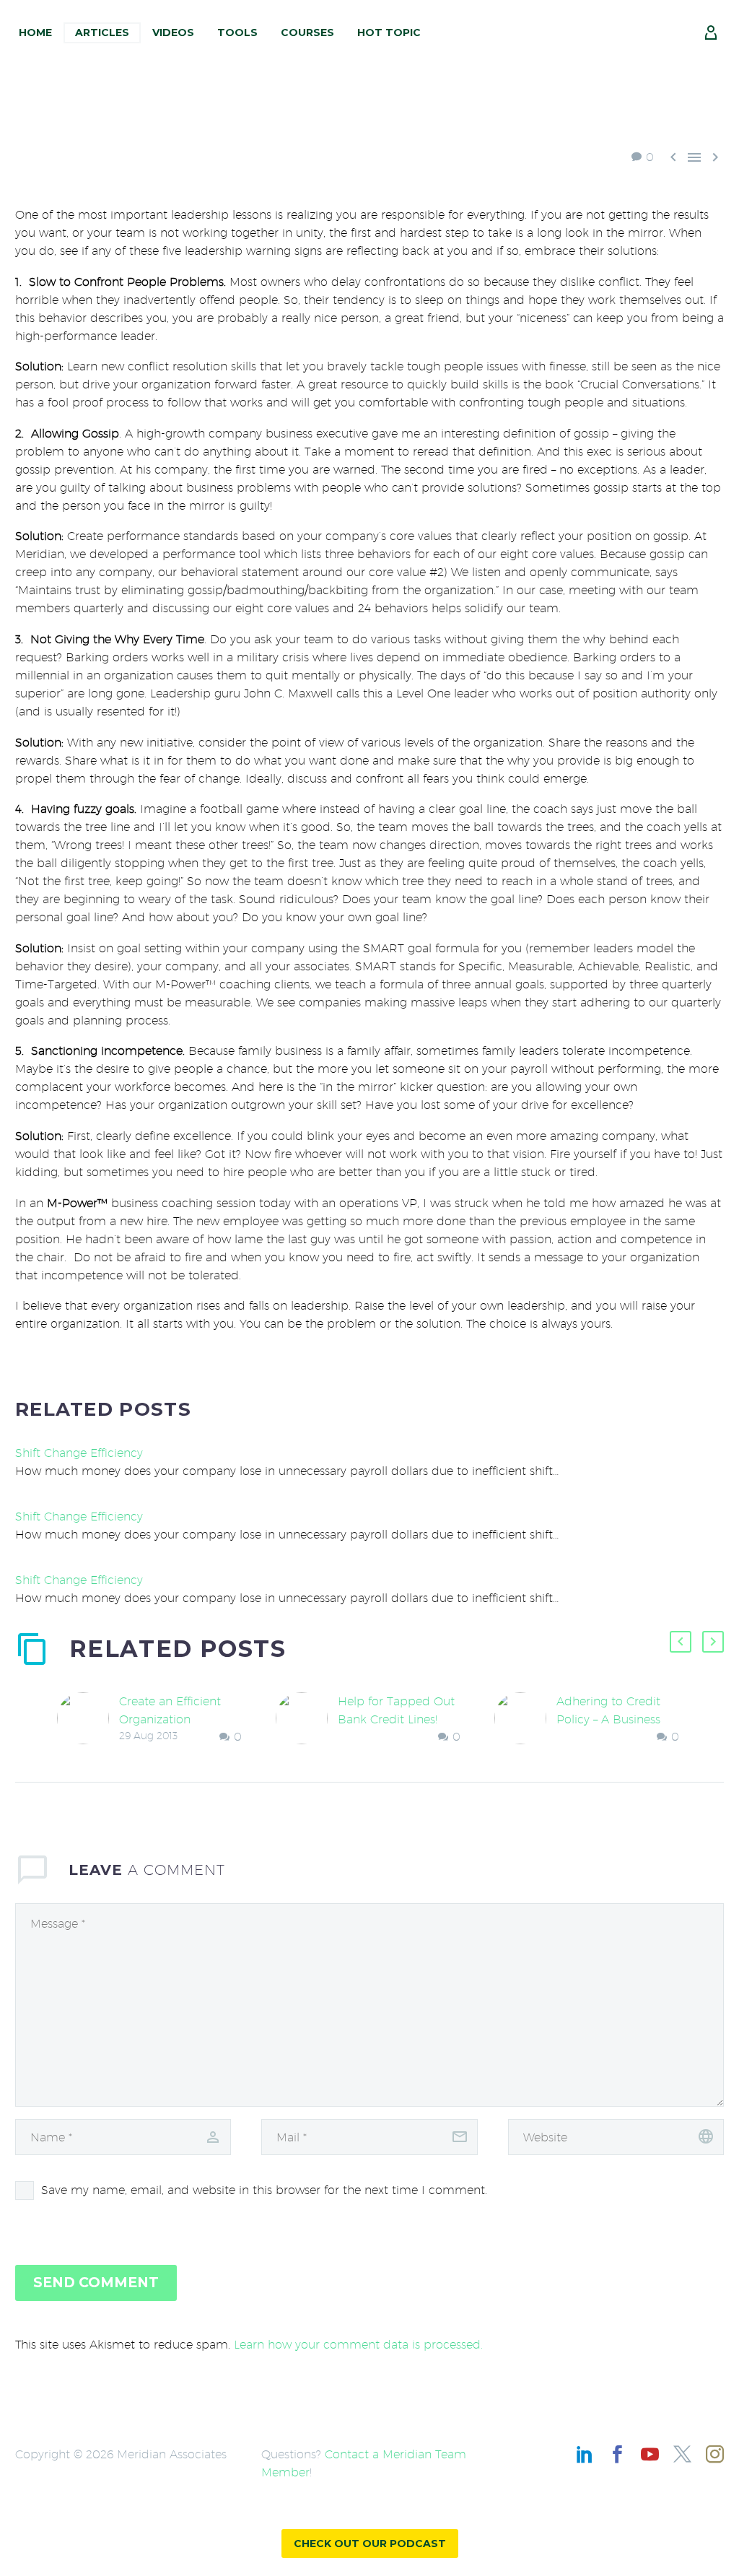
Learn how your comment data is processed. (358, 2345)
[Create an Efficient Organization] (88, 1719)
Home (35, 32)
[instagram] (715, 2454)
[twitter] (682, 2454)
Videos (173, 32)
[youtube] (650, 2454)
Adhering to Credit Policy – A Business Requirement (608, 1719)
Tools (237, 32)
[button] (681, 1642)
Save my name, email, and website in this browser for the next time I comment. (264, 2190)
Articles (102, 32)
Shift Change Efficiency (79, 1453)
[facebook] (617, 2454)
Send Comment (96, 2283)
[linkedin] (585, 2454)
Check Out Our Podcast (370, 2544)
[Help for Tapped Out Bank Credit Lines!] (307, 1719)
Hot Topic (389, 32)
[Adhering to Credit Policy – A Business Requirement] (525, 1719)
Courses (307, 32)
